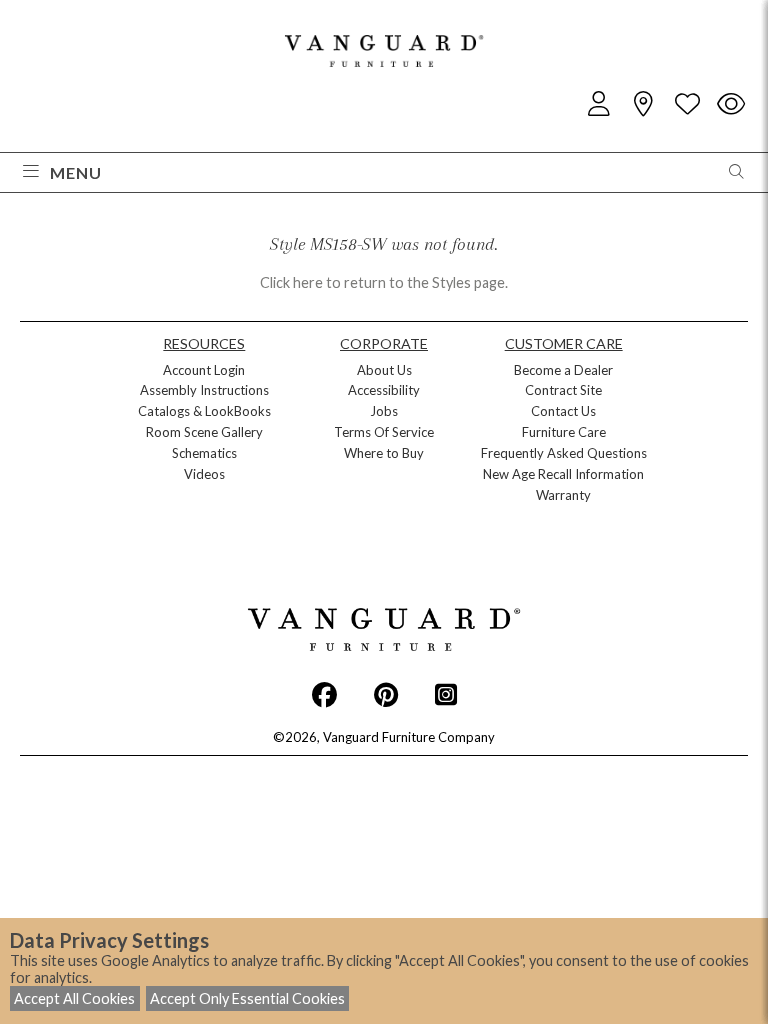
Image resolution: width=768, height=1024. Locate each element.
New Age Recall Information (563, 474)
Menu (76, 172)
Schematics (204, 453)
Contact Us (563, 411)
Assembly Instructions (204, 390)
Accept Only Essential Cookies (247, 998)
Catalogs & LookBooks (204, 411)
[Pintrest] (386, 694)
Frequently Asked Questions (564, 453)
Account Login (204, 370)
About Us (384, 370)
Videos (204, 474)
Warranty (563, 495)
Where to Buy (384, 453)
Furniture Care (564, 432)
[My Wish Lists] (687, 104)
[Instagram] (446, 694)
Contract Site (563, 390)
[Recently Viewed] (731, 104)
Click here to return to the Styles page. (384, 282)
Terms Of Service (384, 432)
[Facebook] (324, 694)
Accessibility (384, 390)
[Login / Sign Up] (599, 104)
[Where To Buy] (643, 104)
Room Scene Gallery (204, 432)
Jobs (384, 411)
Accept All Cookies (74, 998)
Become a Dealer (563, 370)
